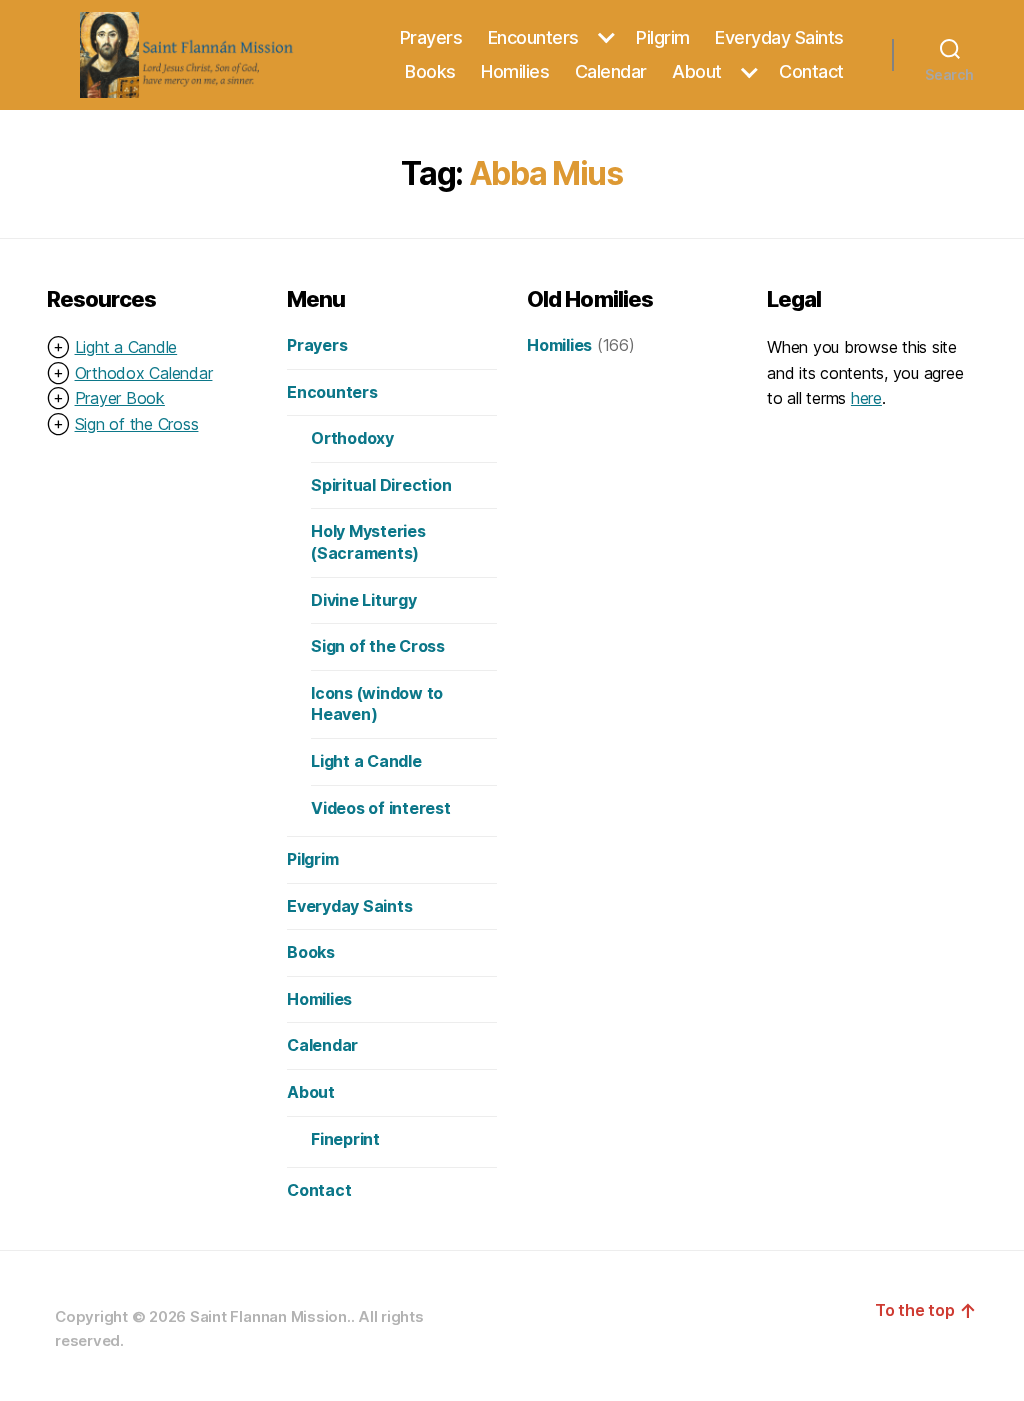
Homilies (515, 71)
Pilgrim (663, 37)
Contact (811, 71)
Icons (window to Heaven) (377, 704)
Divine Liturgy (364, 600)
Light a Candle (126, 347)
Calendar (611, 71)
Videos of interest (381, 808)
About (697, 71)
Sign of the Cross (137, 424)
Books (430, 71)
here (866, 398)
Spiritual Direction (381, 485)
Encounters (533, 37)
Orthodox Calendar (144, 373)
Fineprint (345, 1139)
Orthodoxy (352, 438)
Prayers (431, 37)
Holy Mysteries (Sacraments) (368, 542)
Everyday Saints (779, 37)
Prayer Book (120, 398)
